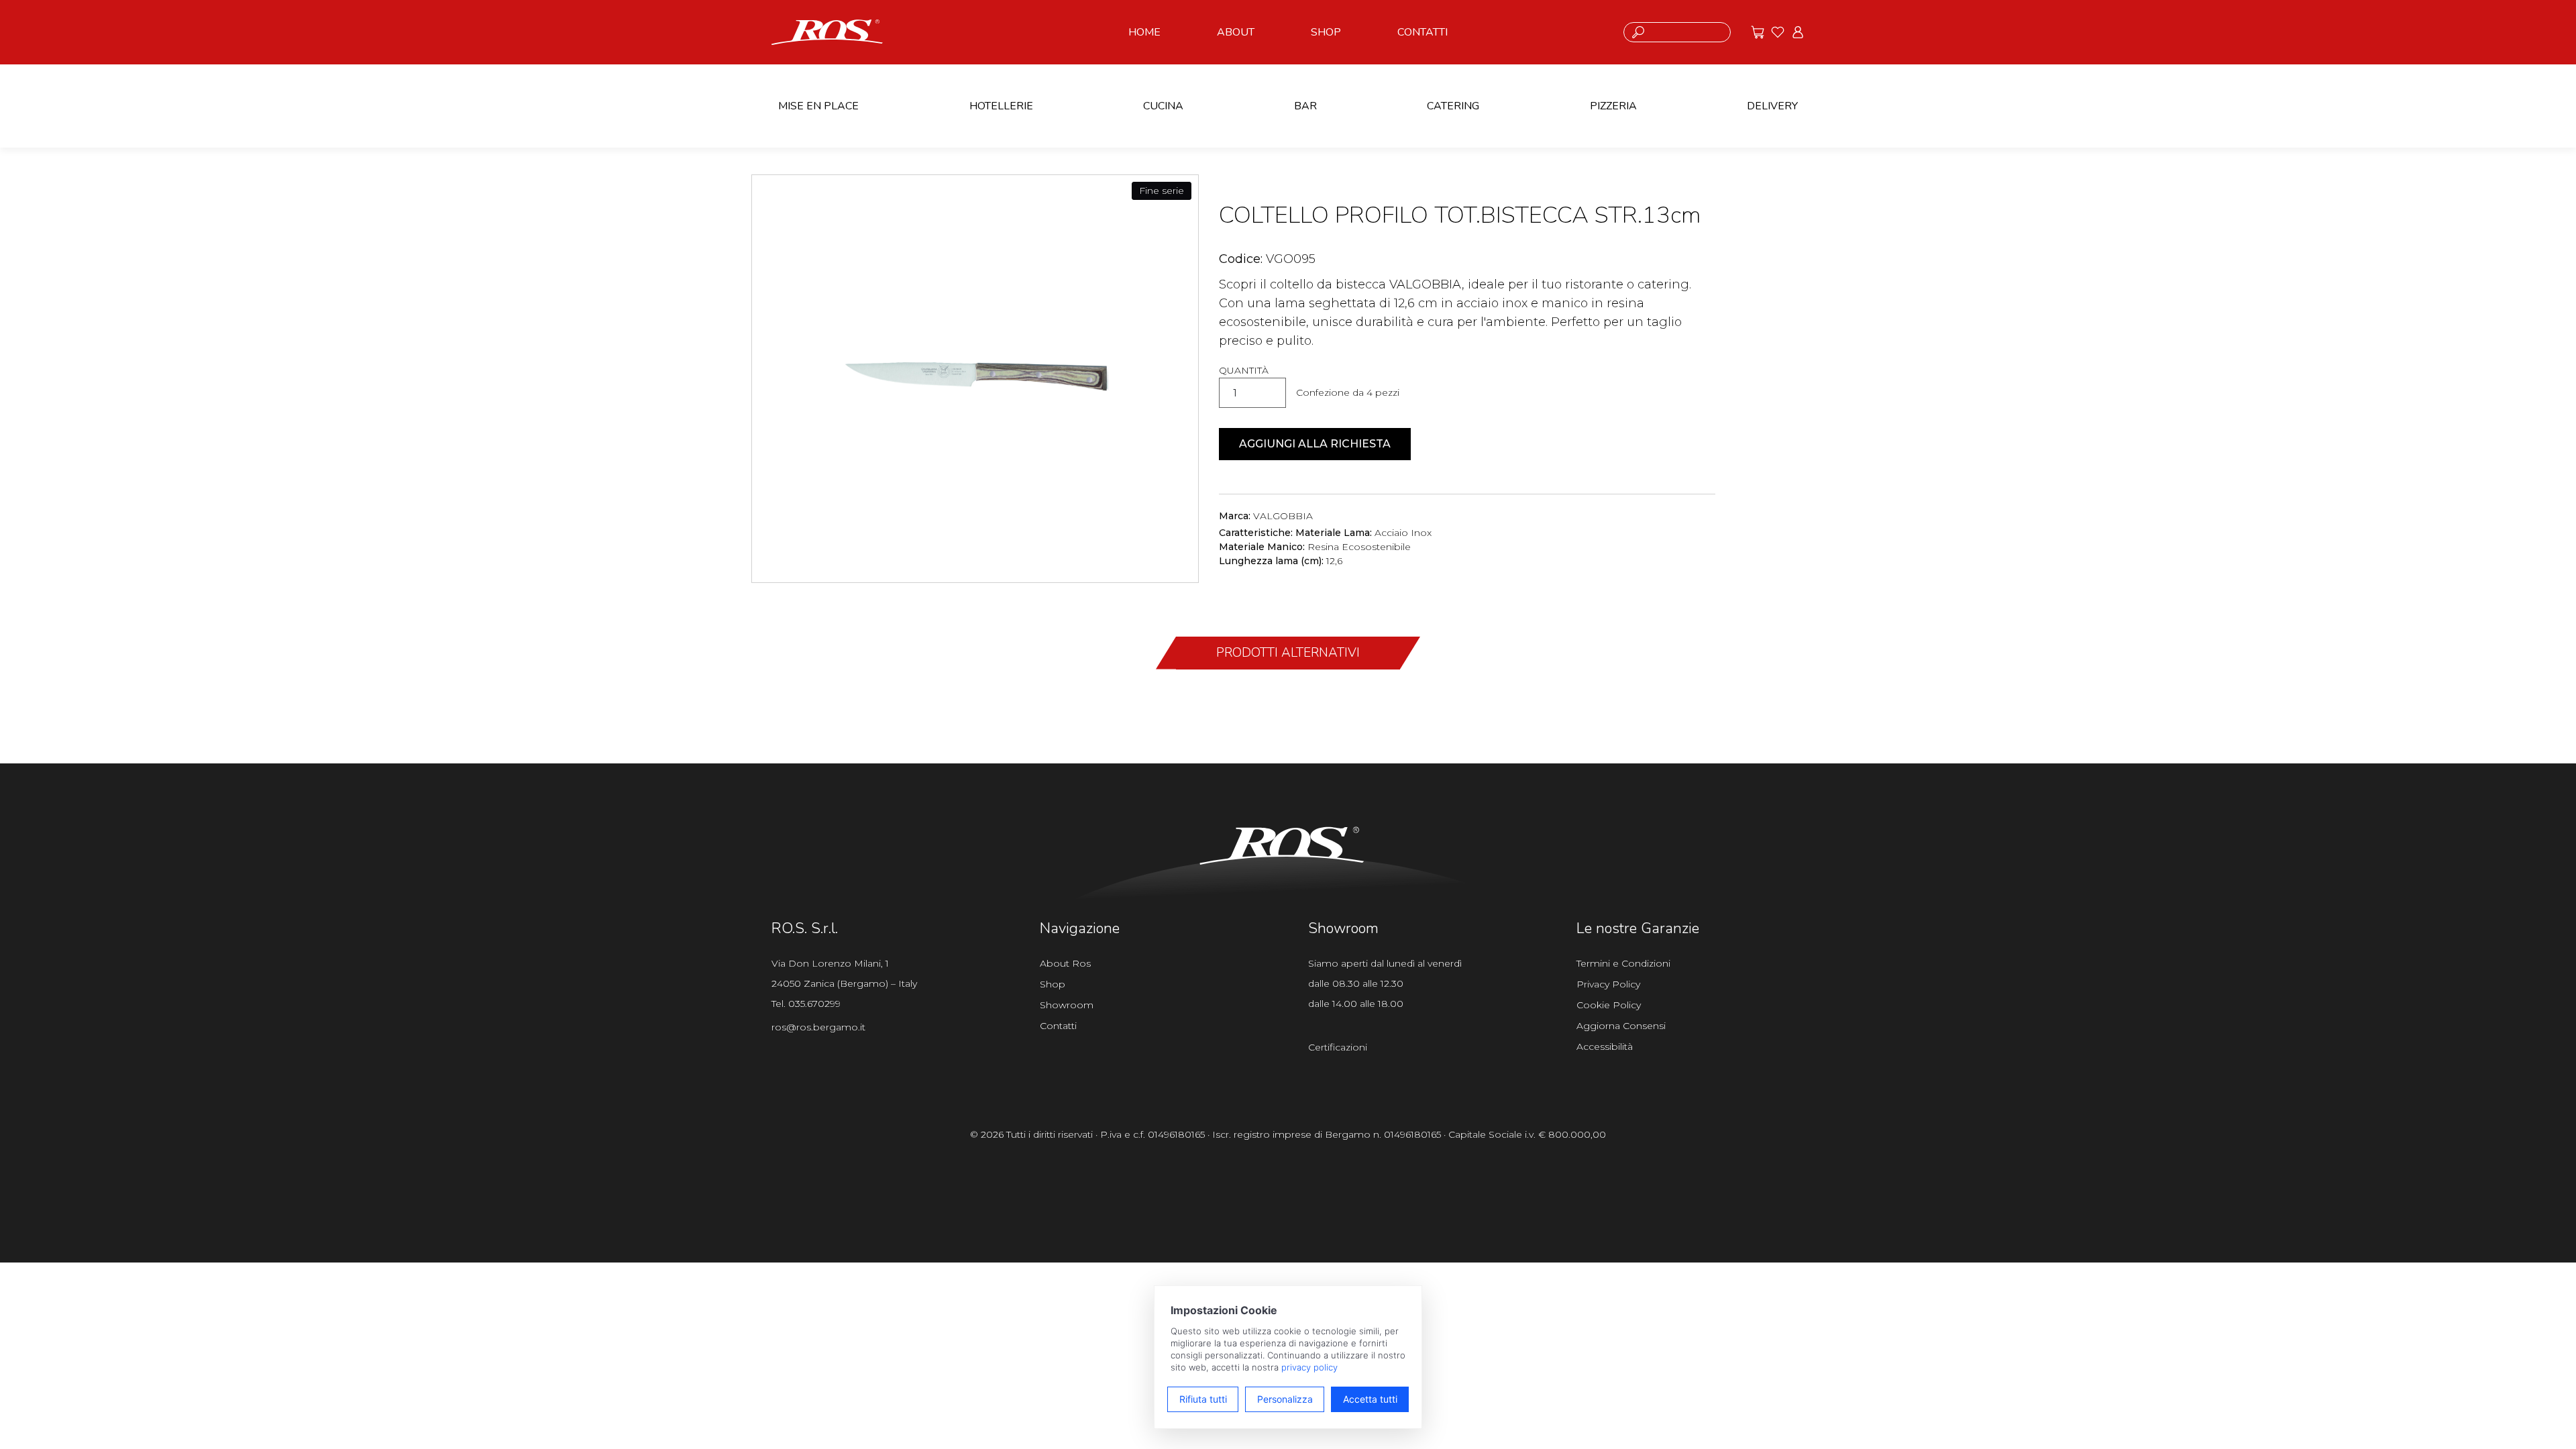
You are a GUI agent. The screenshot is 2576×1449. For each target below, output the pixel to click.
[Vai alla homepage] (827, 31)
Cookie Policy (1609, 1005)
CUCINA (1163, 106)
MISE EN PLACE (818, 106)
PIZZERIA (1613, 106)
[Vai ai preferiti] (1778, 32)
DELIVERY (1772, 106)
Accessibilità (1605, 1046)
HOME (1144, 32)
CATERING (1453, 106)
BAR (1305, 106)
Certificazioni (1338, 1047)
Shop (1053, 984)
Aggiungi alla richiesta (1315, 444)
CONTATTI (1423, 32)
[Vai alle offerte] (1758, 32)
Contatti (1058, 1026)
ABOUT (1236, 32)
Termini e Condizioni (1623, 963)
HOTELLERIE (1001, 106)
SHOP (1326, 32)
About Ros (1065, 963)
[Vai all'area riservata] (1798, 32)
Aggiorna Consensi (1621, 1026)
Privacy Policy (1608, 984)
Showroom (1067, 1005)
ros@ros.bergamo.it (818, 1027)
